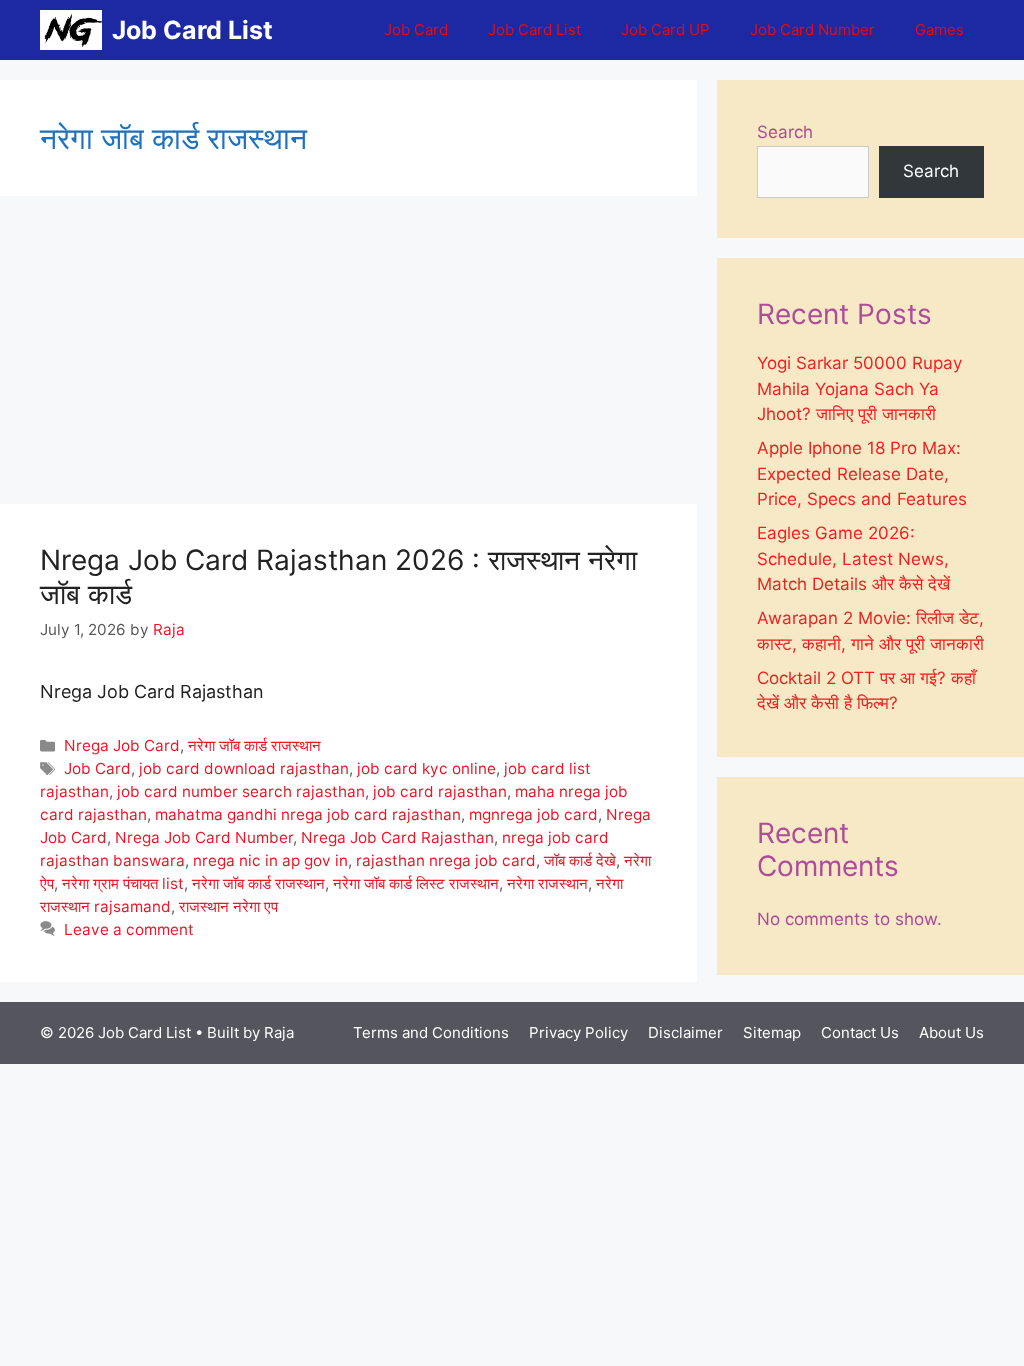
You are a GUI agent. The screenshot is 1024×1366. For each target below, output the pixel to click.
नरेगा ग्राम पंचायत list (123, 883)
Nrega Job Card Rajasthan (397, 837)
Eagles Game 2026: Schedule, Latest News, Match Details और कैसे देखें (853, 558)
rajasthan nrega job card (446, 860)
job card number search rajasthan (241, 791)
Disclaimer (685, 1032)
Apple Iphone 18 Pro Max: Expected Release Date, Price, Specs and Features (862, 473)
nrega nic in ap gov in (270, 860)
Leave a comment (129, 929)
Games (939, 29)
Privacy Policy (578, 1032)
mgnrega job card (533, 814)
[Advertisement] (348, 356)
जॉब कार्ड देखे (580, 860)
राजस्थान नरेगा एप (228, 906)
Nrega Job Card (122, 745)
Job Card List (192, 30)
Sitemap (772, 1032)
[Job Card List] (71, 30)
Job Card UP (665, 29)
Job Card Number (812, 29)
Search (785, 132)
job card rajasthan (440, 791)
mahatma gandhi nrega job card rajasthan (308, 814)
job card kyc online (426, 768)
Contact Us (860, 1032)
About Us (951, 1032)
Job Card (416, 29)
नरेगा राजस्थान (547, 883)
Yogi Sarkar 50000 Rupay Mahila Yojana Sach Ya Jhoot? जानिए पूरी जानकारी (859, 388)
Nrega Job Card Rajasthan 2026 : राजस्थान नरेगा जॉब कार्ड (338, 577)
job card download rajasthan (244, 768)
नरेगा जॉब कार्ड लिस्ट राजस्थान (416, 883)
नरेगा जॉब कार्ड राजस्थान (254, 745)
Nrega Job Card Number (204, 837)
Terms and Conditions (431, 1032)
